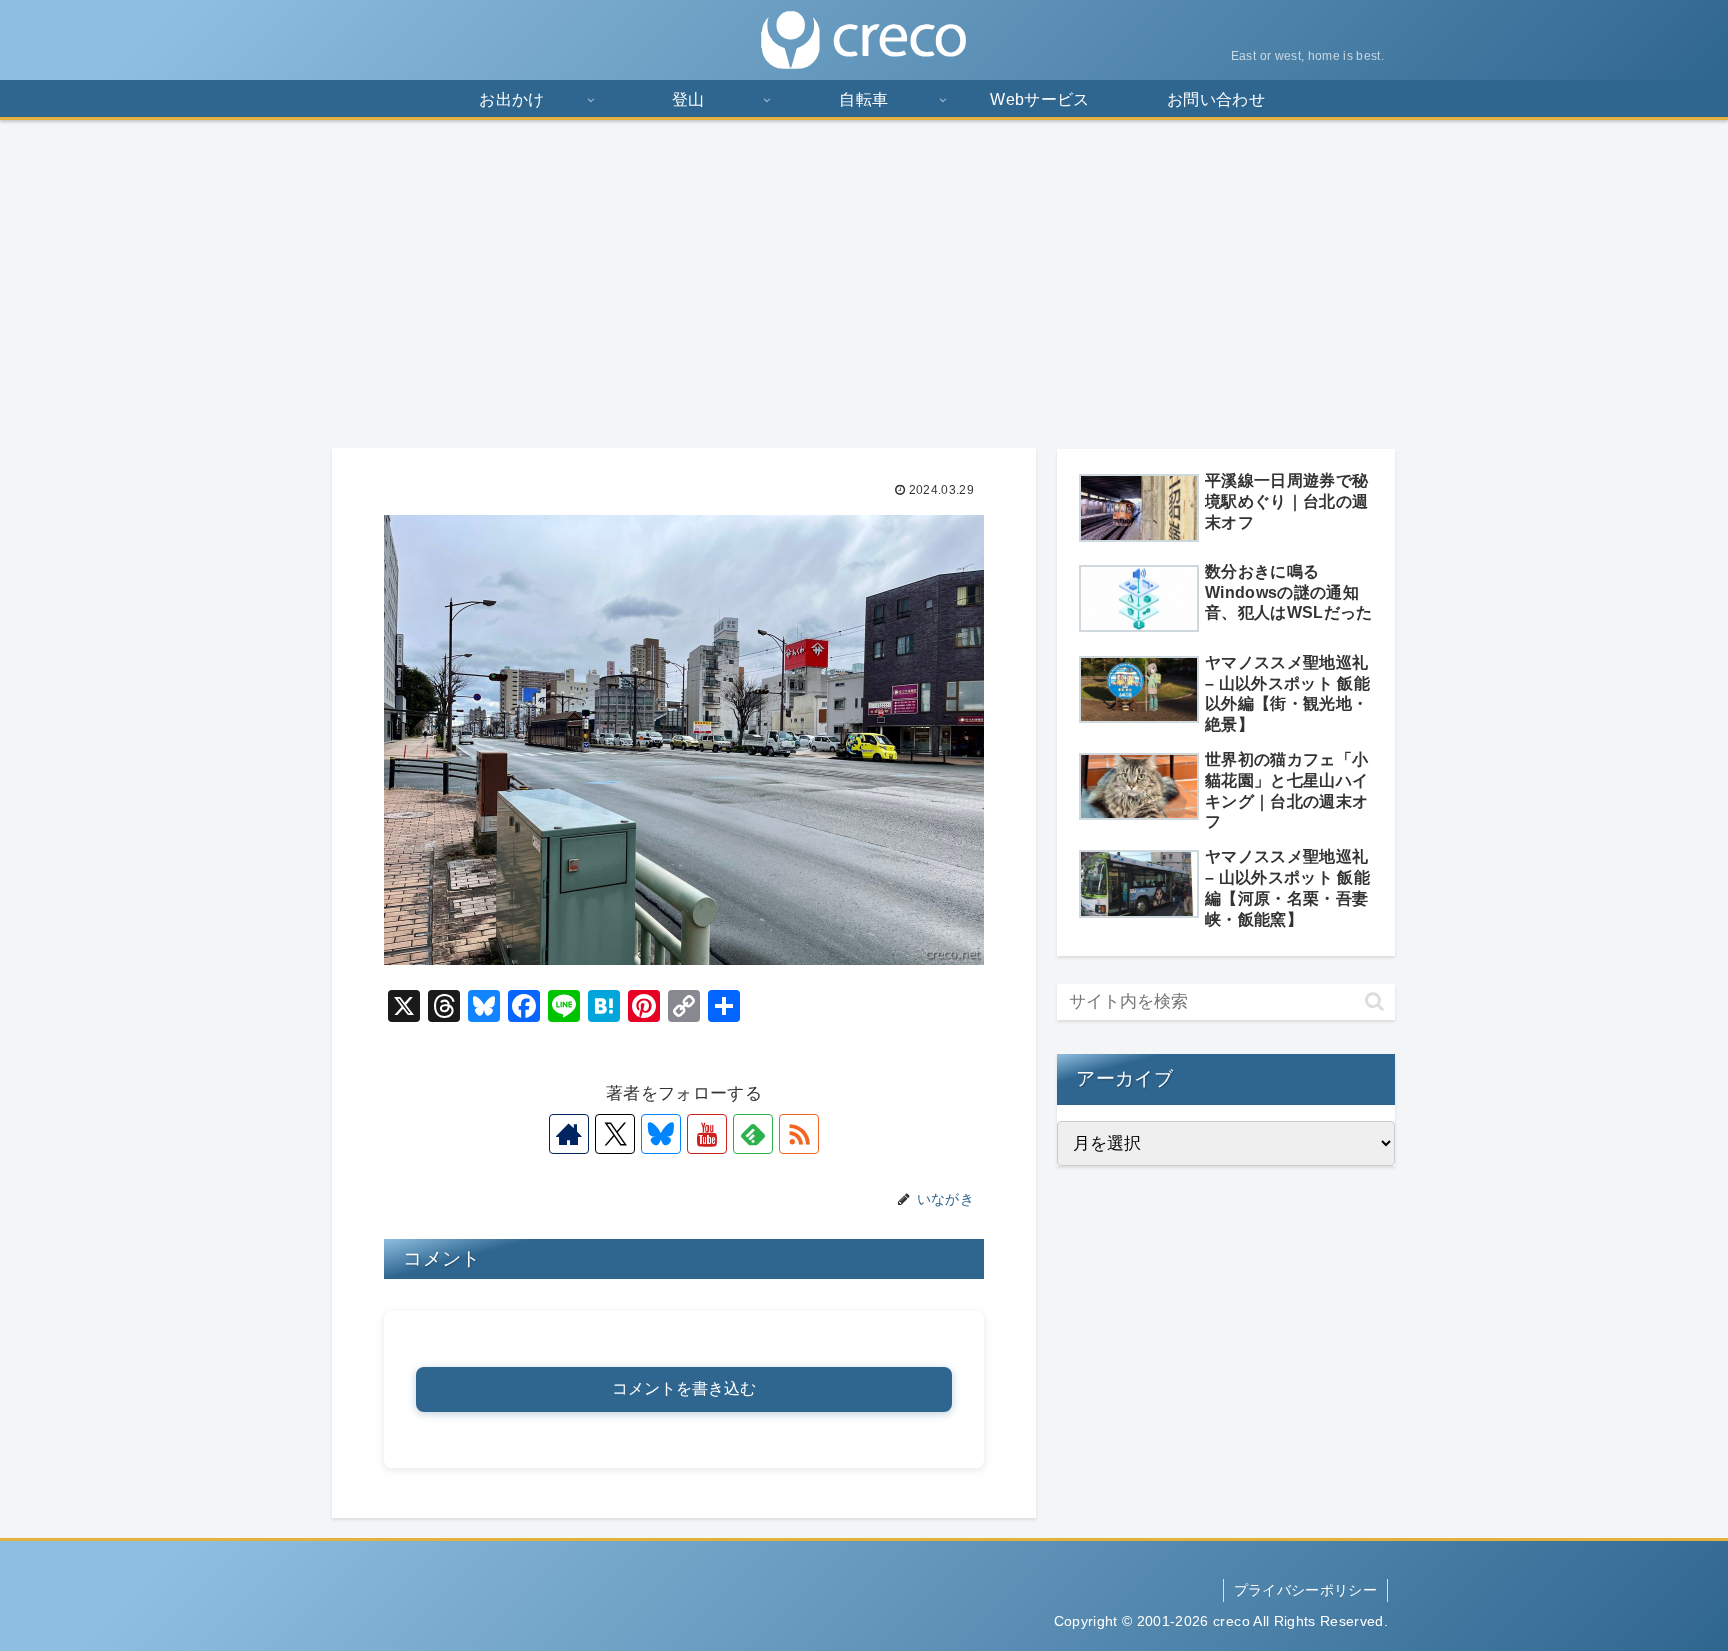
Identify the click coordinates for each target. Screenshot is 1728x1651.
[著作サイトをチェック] (569, 1134)
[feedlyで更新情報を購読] (753, 1134)
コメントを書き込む (684, 1388)
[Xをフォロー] (615, 1134)
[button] (1374, 1001)
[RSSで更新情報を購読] (799, 1134)
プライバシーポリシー (1305, 1590)
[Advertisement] (864, 284)
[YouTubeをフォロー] (707, 1134)
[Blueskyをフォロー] (661, 1134)
